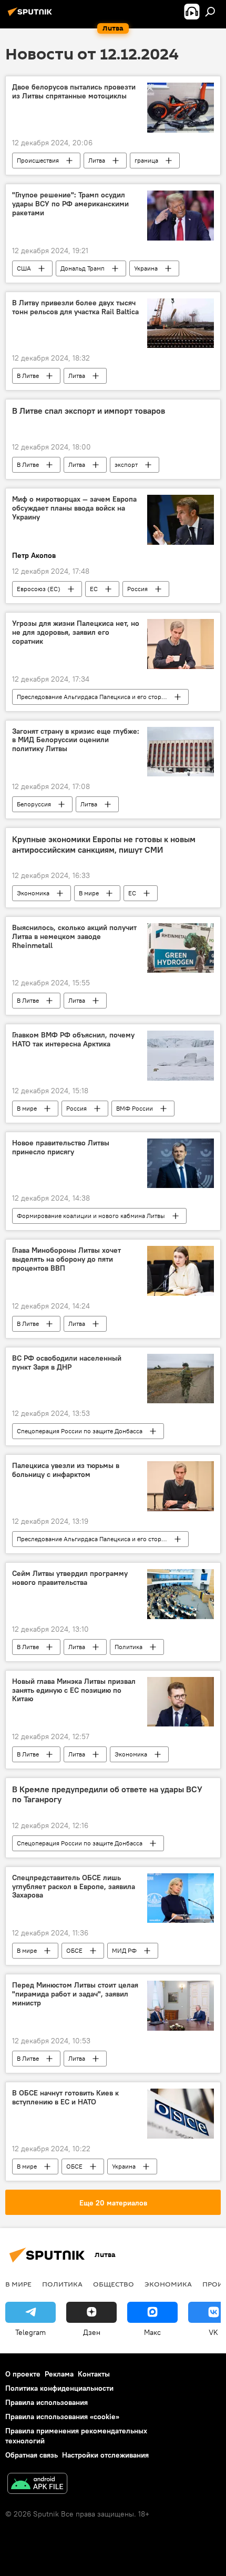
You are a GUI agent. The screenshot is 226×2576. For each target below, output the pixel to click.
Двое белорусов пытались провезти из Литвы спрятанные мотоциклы (74, 92)
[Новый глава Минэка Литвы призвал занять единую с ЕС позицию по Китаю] (181, 1702)
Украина (146, 268)
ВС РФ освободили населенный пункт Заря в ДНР (67, 1363)
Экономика (33, 893)
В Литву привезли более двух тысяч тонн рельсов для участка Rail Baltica (75, 307)
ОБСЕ (74, 1950)
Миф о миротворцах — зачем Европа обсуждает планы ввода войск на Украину (74, 508)
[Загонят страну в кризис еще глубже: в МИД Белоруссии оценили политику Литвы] (181, 752)
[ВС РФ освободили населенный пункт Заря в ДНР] (181, 1379)
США (24, 268)
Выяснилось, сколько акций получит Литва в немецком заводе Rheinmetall (74, 937)
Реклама (59, 2374)
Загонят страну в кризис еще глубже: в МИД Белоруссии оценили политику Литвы (76, 740)
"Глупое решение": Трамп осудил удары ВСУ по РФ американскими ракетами (70, 204)
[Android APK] (37, 2485)
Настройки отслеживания (105, 2455)
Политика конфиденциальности (59, 2388)
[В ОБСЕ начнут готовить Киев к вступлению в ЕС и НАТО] (181, 2114)
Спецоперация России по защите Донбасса (80, 1431)
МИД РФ (124, 1950)
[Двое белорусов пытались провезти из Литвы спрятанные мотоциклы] (181, 108)
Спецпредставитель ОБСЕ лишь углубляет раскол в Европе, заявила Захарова (74, 1887)
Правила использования (47, 2402)
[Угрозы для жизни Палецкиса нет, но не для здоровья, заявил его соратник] (181, 644)
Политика (129, 1647)
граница (146, 160)
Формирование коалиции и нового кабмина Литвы (91, 1216)
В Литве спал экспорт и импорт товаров (89, 411)
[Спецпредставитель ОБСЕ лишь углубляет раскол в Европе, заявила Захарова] (181, 1898)
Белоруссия (34, 804)
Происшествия (38, 160)
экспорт (126, 465)
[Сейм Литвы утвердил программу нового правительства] (181, 1594)
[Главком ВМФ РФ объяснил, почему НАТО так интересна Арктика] (181, 1056)
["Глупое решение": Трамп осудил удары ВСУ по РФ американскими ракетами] (181, 216)
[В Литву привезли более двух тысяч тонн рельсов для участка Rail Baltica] (181, 323)
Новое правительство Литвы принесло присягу (61, 1147)
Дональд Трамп (83, 268)
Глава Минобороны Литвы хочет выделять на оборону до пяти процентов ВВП (66, 1259)
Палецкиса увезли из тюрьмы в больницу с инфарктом (66, 1470)
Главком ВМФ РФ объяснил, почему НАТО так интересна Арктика (73, 1040)
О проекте (23, 2374)
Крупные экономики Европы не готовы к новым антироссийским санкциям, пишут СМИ (104, 844)
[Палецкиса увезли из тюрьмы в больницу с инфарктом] (181, 1486)
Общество (114, 2284)
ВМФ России (135, 1108)
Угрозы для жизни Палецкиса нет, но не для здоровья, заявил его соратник (76, 632)
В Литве (28, 376)
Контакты (94, 2374)
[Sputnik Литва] (32, 16)
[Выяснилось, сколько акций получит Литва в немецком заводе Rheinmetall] (181, 948)
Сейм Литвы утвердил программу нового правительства (70, 1578)
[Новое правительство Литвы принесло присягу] (181, 1163)
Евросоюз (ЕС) (39, 589)
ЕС (94, 589)
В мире (89, 893)
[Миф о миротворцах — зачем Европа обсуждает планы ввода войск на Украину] (181, 520)
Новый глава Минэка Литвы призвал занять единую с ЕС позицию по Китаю (74, 1690)
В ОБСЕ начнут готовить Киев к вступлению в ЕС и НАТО (65, 2098)
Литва (97, 160)
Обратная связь (32, 2455)
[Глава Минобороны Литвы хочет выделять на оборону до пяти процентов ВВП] (181, 1271)
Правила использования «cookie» (62, 2417)
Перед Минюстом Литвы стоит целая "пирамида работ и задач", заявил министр (75, 1994)
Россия (137, 589)
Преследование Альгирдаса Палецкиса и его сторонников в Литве (102, 697)
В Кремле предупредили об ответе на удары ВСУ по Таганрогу (107, 1794)
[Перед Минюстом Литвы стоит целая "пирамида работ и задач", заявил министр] (181, 2006)
